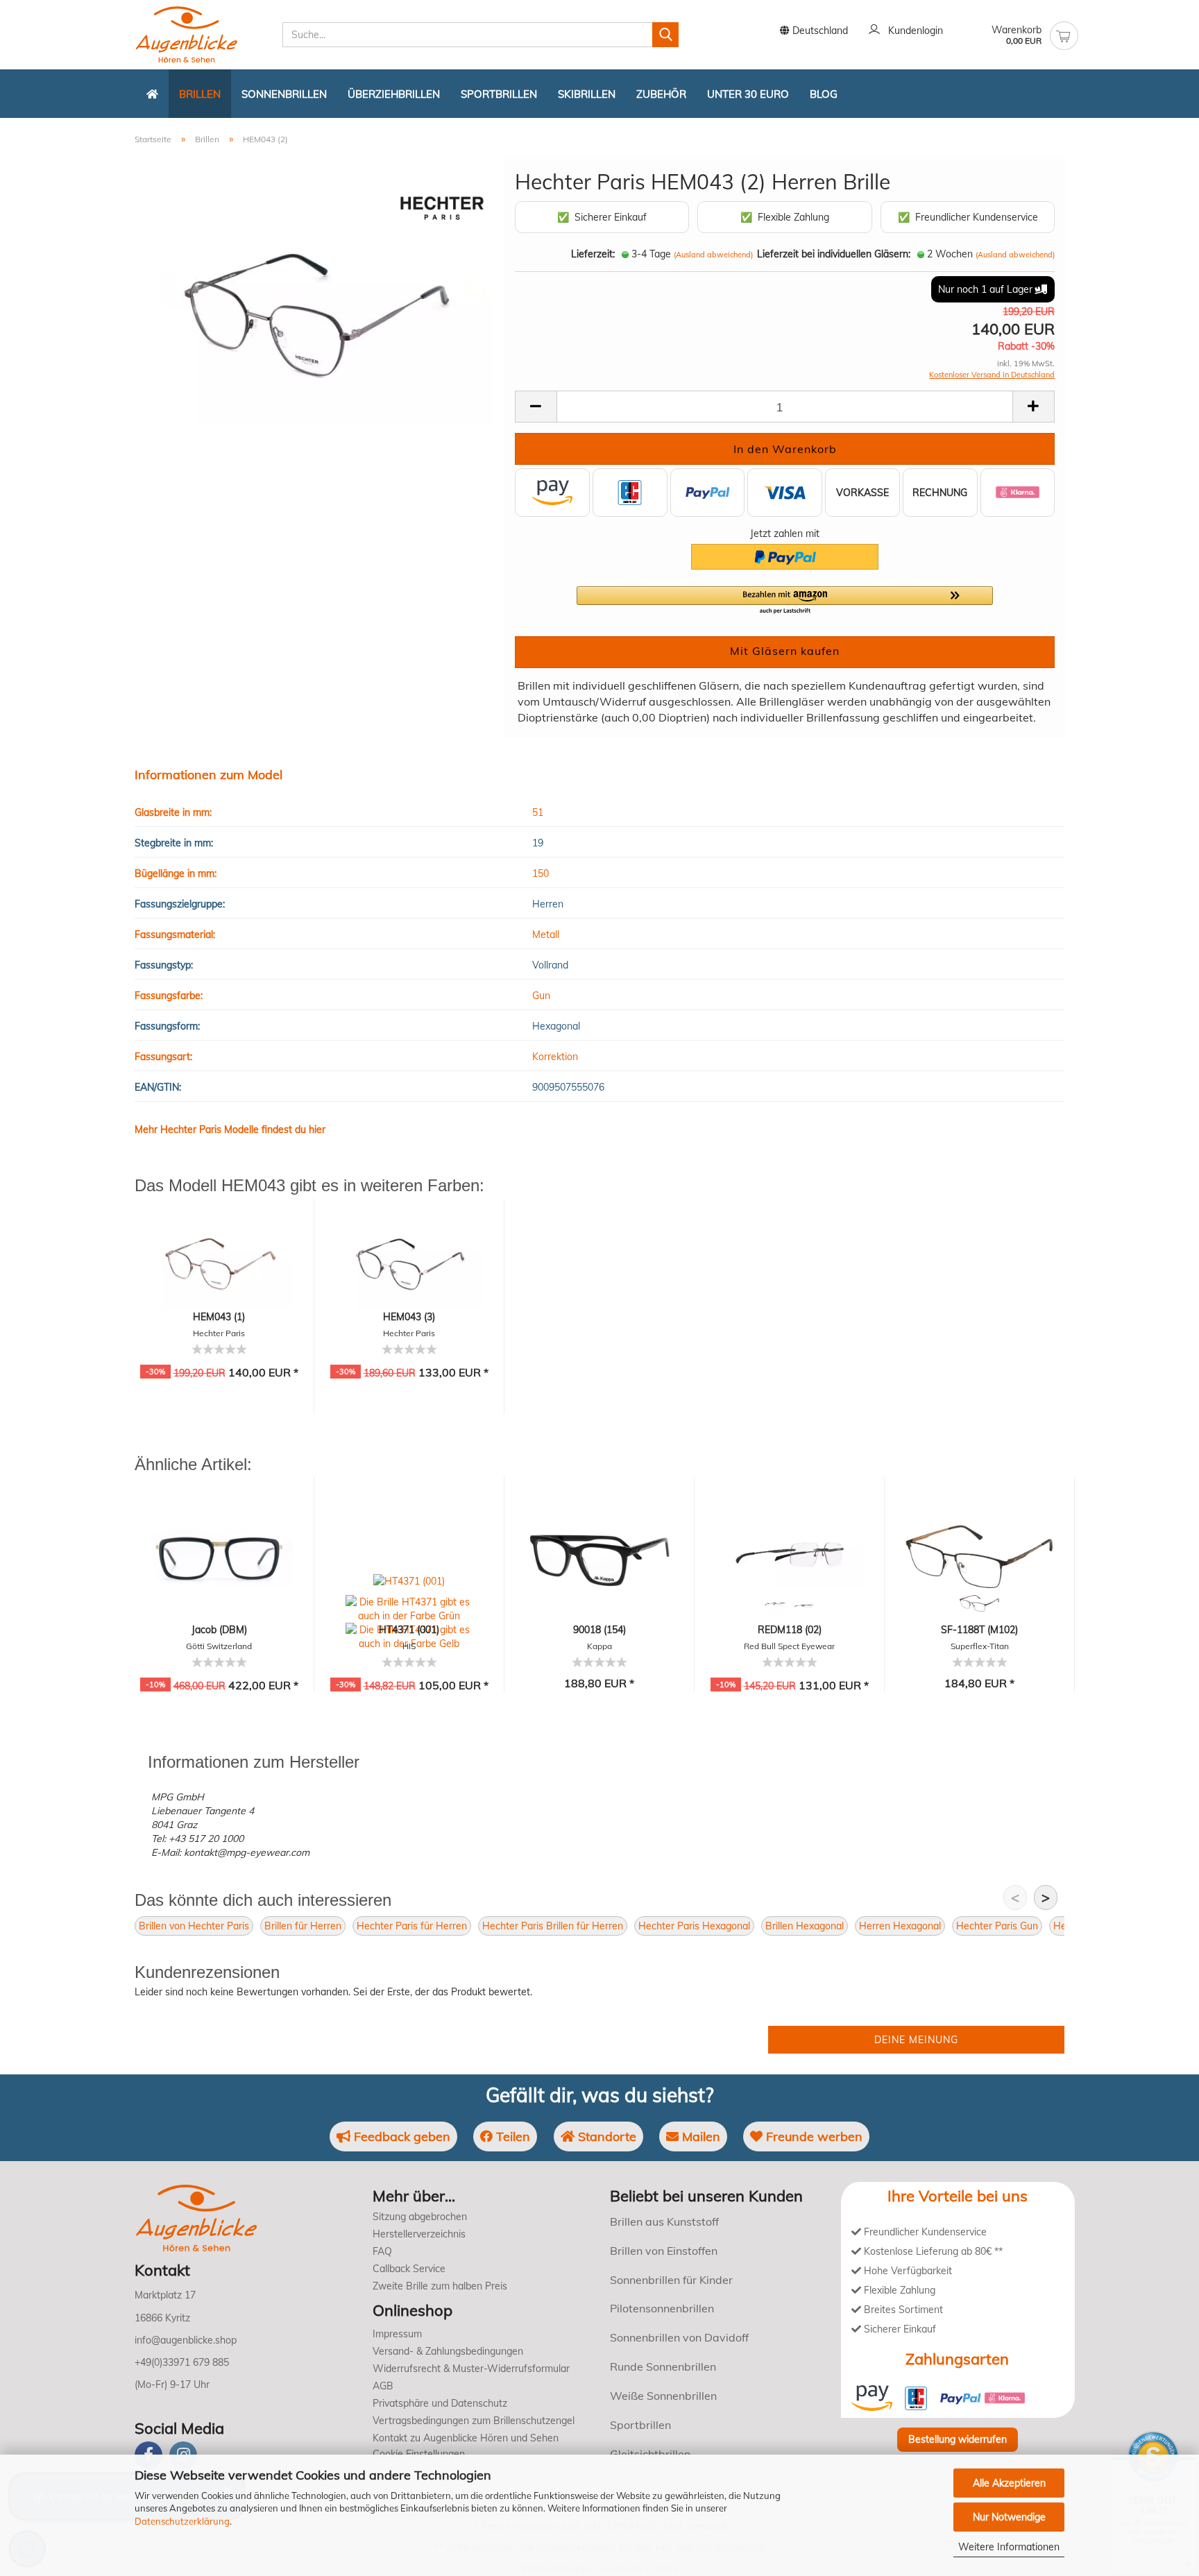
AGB (383, 2386)
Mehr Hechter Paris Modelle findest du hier (230, 1129)
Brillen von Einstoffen (664, 2251)
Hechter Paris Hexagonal (694, 1926)
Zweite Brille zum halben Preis (440, 2286)
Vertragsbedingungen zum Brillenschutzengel (474, 2421)
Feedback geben (400, 2136)
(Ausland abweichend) (713, 255)
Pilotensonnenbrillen (662, 2308)
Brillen (200, 94)
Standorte (605, 2136)
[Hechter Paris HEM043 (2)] (314, 312)
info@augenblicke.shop (186, 2340)
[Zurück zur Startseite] (152, 94)
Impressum (397, 2334)
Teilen (511, 2136)
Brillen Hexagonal (805, 1926)
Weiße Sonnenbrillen (663, 2396)
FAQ (382, 2251)
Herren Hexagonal (900, 1926)
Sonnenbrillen (284, 94)
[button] (785, 601)
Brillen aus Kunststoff (664, 2221)
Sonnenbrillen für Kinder (671, 2280)
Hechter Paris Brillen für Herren (553, 1926)
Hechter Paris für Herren (412, 1926)
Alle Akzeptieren (1009, 2483)
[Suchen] (665, 35)
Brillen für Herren (303, 1926)
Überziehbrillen (394, 94)
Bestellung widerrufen (958, 2439)
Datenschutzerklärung (182, 2521)
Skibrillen (587, 94)
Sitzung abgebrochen (420, 2217)
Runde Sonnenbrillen (663, 2366)
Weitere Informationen (1009, 2547)
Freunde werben (813, 2136)
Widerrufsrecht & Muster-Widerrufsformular (471, 2369)
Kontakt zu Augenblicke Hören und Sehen (466, 2438)
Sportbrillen (499, 94)
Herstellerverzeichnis (419, 2234)
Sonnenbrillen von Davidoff (679, 2337)
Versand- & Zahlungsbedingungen (448, 2351)
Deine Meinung (916, 2040)
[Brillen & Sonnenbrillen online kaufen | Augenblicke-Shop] (203, 35)
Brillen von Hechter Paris (194, 1926)
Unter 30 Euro (748, 94)
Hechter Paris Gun (997, 1926)
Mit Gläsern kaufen (785, 651)
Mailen (699, 2136)
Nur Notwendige (1009, 2517)
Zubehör (661, 94)
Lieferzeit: (593, 254)
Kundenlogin (913, 31)
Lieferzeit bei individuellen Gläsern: (834, 254)
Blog (824, 94)
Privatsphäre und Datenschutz (440, 2403)
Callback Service (409, 2269)
